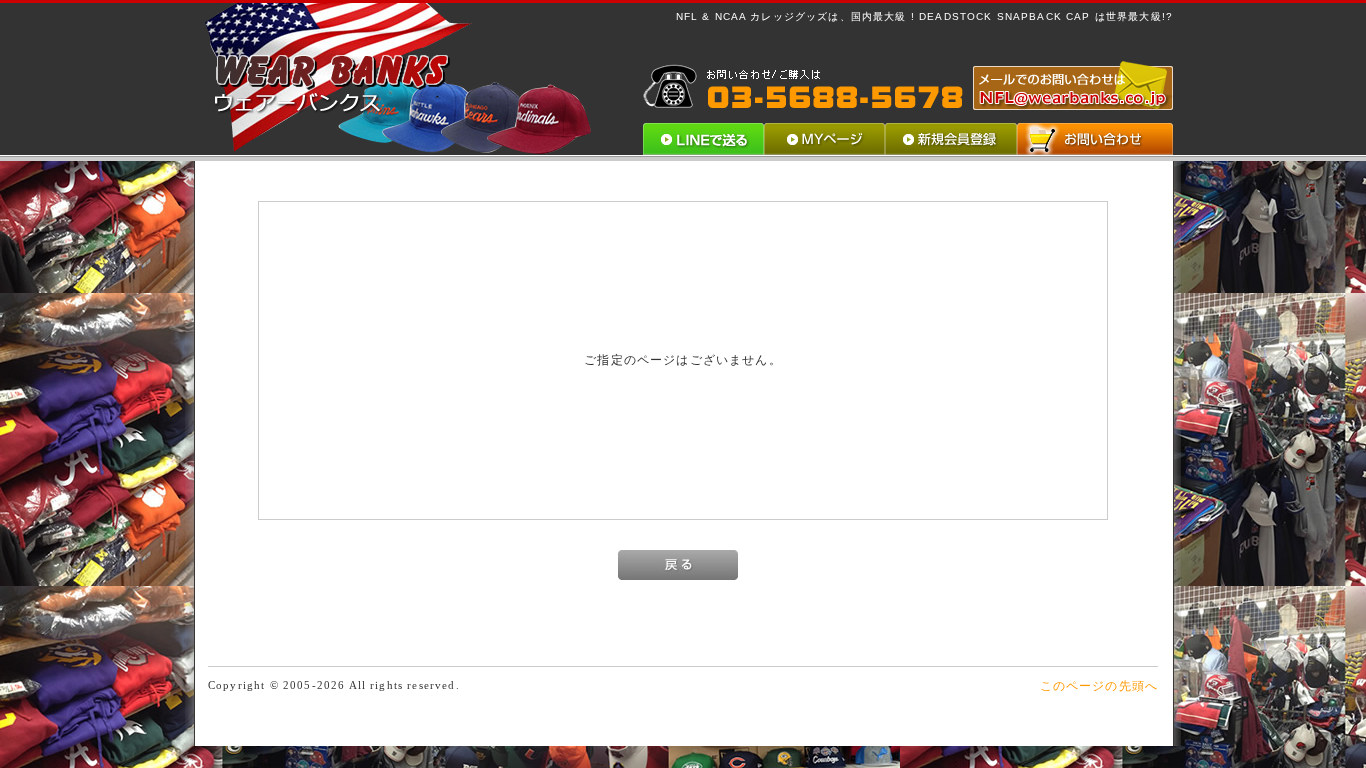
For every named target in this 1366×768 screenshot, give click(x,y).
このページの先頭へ (1099, 685)
